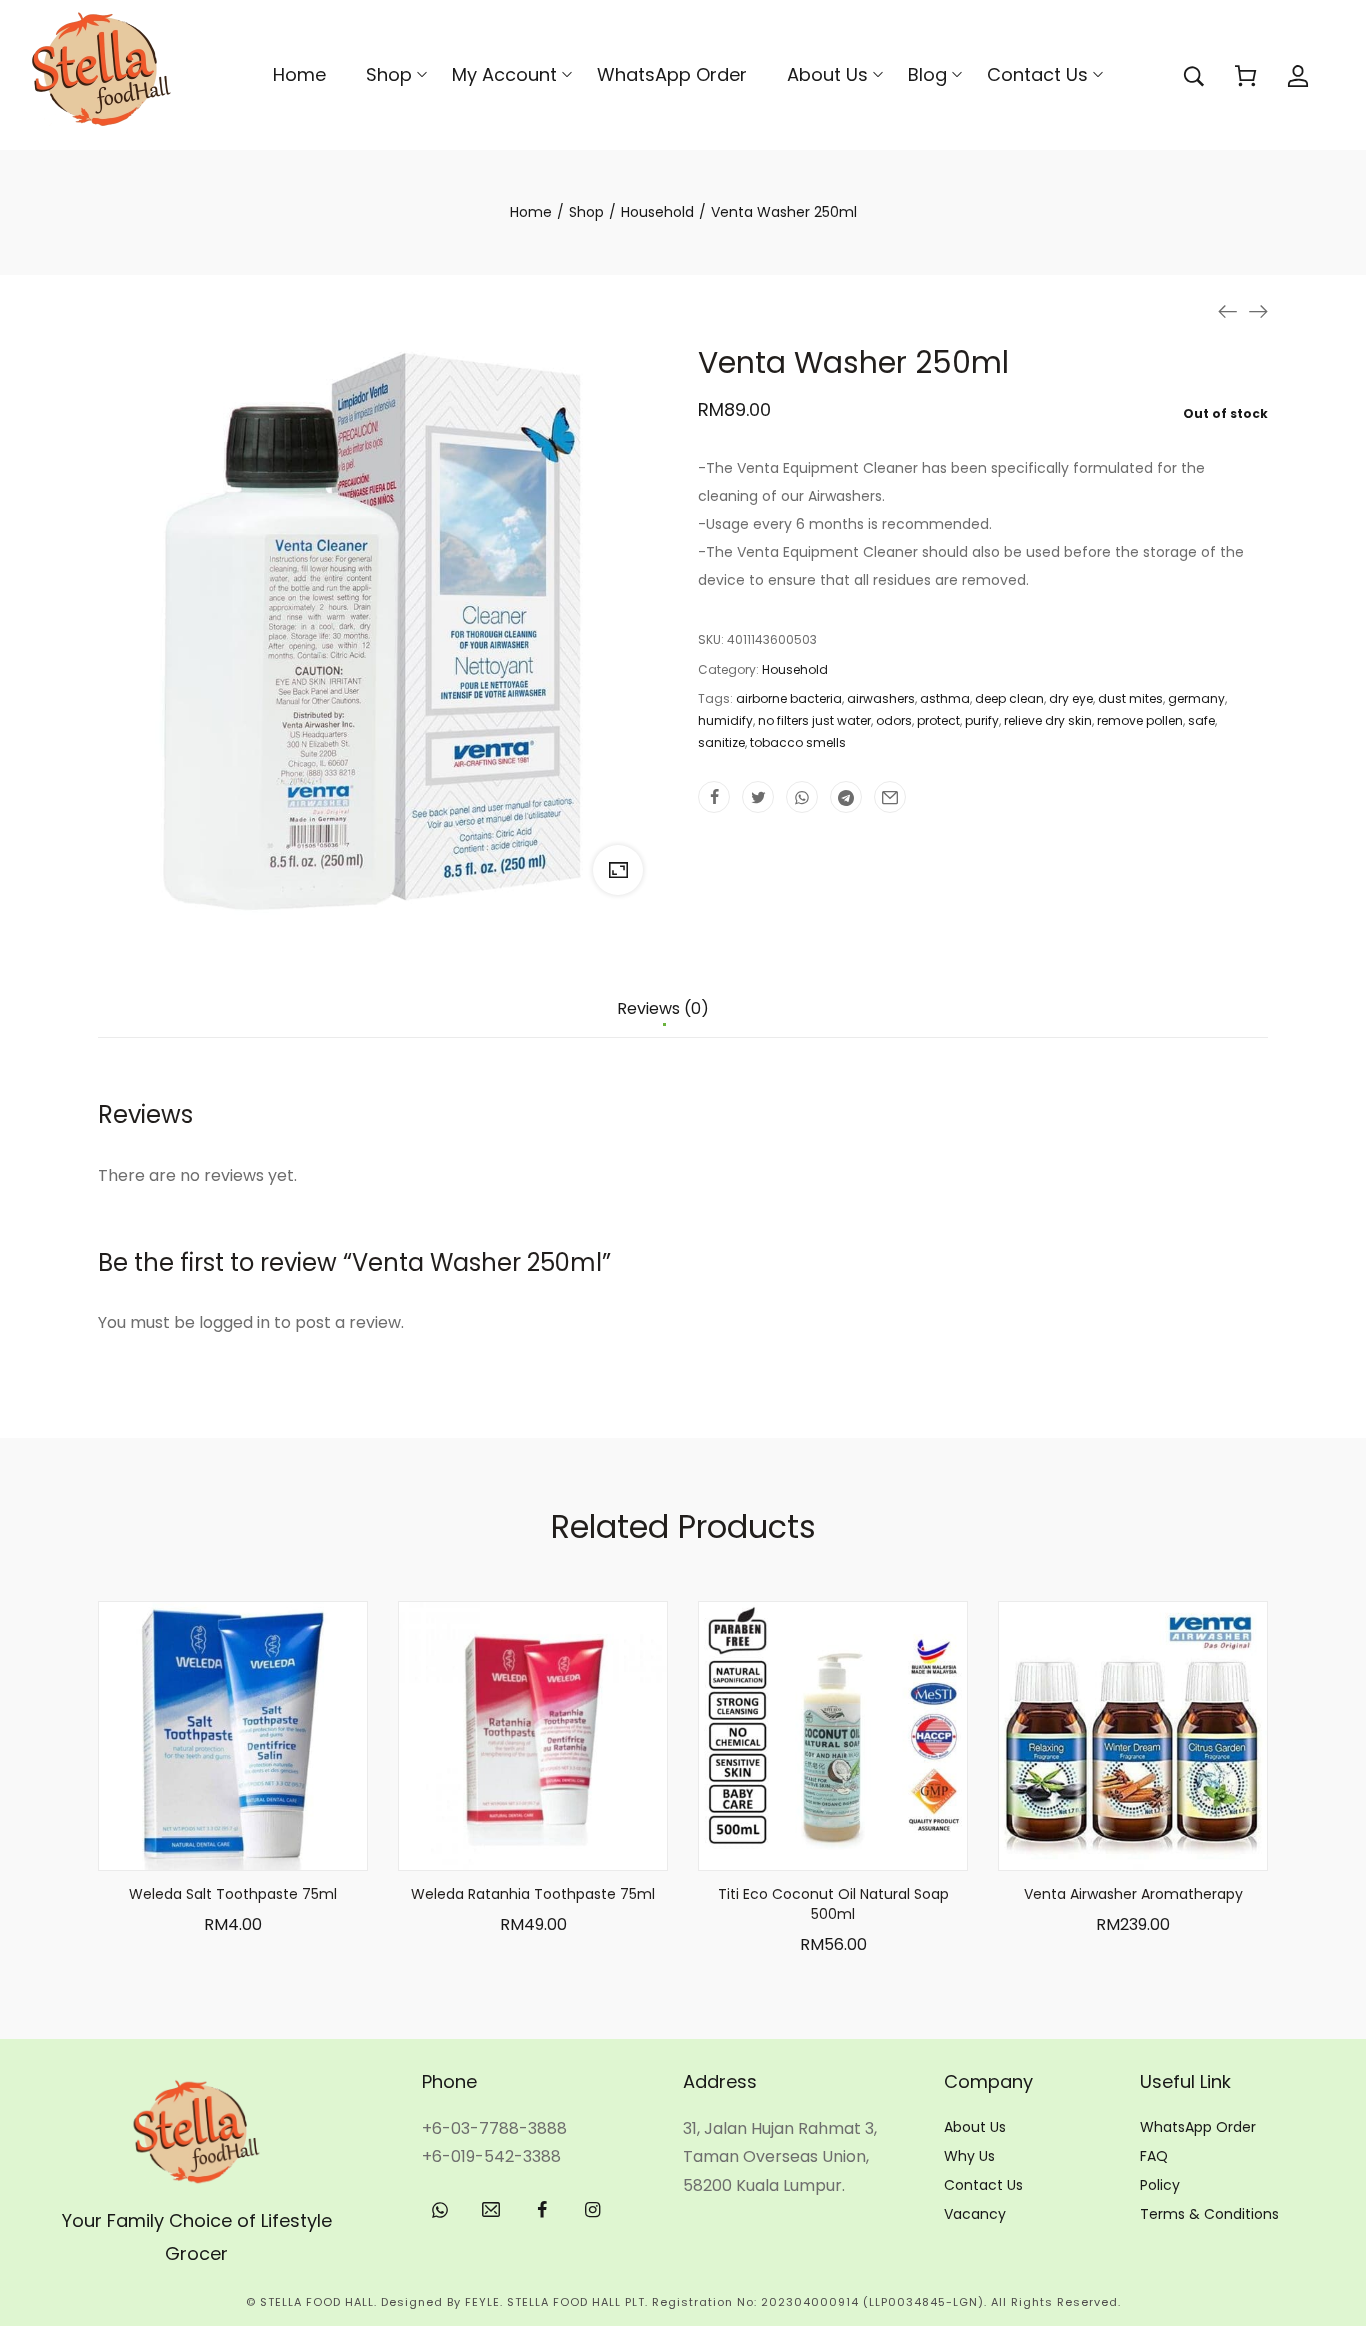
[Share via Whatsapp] (802, 797)
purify (982, 720)
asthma (945, 698)
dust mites (1130, 698)
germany (1196, 698)
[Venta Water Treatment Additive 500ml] (1228, 311)
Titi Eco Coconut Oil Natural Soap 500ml (833, 1904)
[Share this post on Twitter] (758, 797)
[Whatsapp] (440, 2210)
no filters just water (814, 720)
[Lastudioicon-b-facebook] (542, 2210)
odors (894, 720)
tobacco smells (798, 742)
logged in (234, 1322)
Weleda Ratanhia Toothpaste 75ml (533, 1894)
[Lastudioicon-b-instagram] (593, 2210)
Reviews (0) (663, 1009)
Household (795, 669)
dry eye (1071, 698)
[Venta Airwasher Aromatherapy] (1258, 311)
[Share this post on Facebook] (714, 797)
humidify (725, 720)
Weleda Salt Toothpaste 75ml (233, 1894)
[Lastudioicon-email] (491, 2210)
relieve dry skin (1048, 720)
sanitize (721, 742)
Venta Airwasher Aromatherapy (1133, 1894)
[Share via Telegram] (846, 797)
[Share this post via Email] (890, 797)
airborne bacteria (789, 698)
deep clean (1009, 698)
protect (938, 720)
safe (1201, 720)
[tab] (663, 1019)
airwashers (881, 698)
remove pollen (1140, 720)
